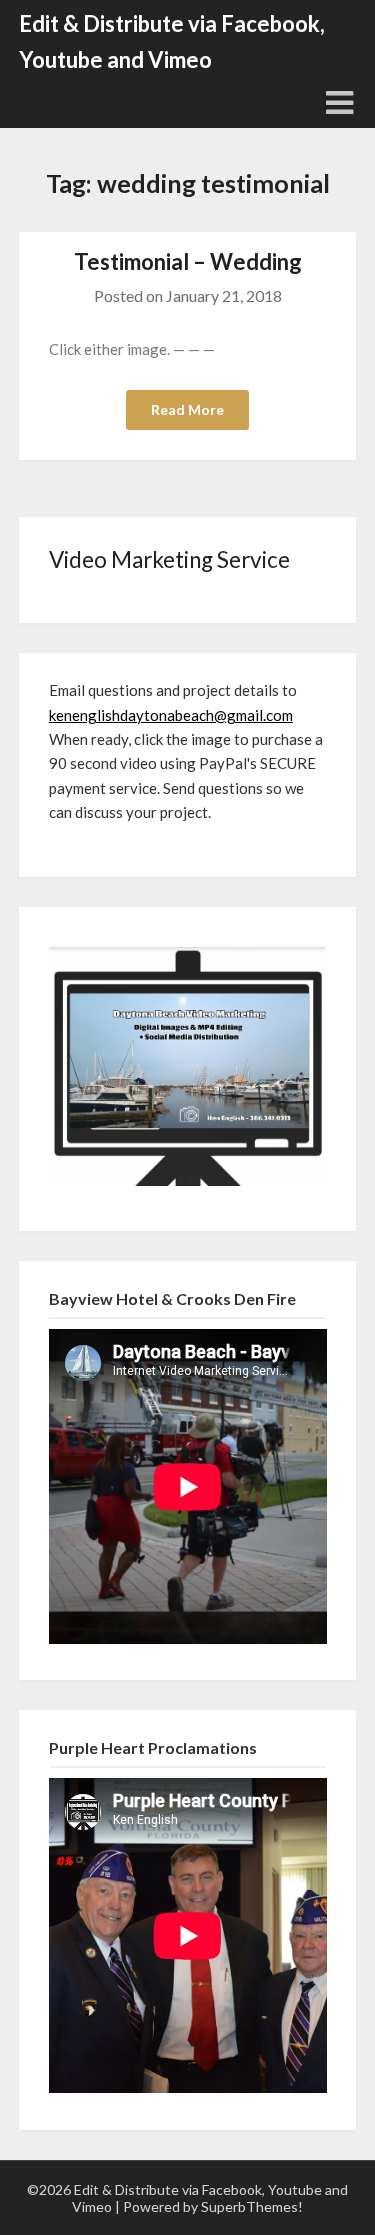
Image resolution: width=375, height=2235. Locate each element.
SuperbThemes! (252, 2206)
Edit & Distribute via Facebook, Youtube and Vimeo (172, 41)
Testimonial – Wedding (188, 261)
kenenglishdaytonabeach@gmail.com (171, 715)
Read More (187, 409)
